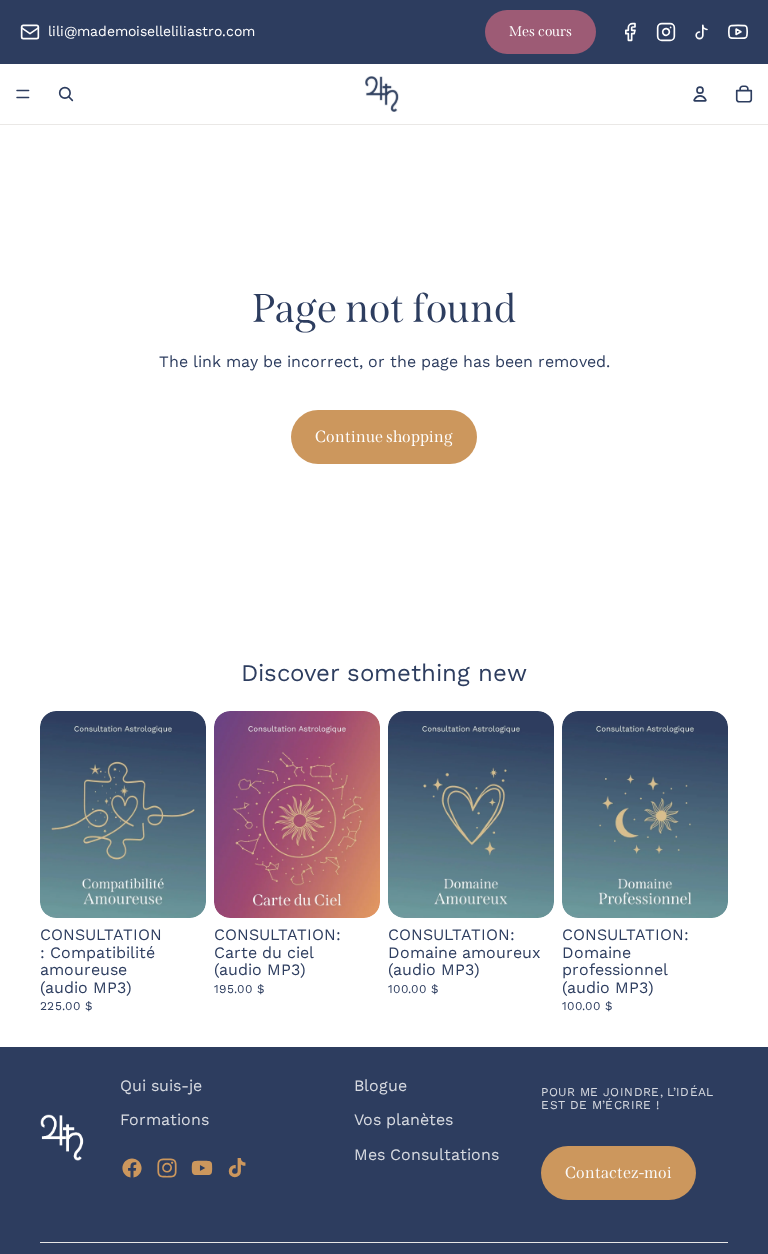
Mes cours (540, 31)
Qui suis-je (161, 1085)
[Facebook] (630, 32)
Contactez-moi (618, 1172)
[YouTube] (738, 32)
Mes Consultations (426, 1154)
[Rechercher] (66, 94)
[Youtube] (202, 1168)
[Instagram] (666, 32)
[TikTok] (702, 32)
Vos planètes (403, 1120)
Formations (164, 1120)
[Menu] (23, 94)
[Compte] (700, 94)
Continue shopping (384, 436)
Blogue (380, 1085)
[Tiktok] (237, 1168)
